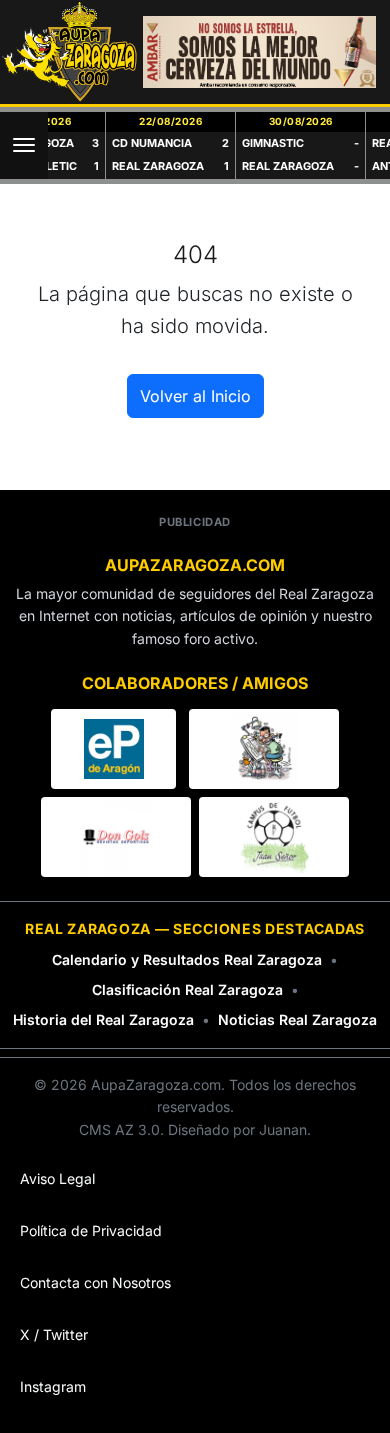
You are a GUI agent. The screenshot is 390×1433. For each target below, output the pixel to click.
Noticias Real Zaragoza (297, 1019)
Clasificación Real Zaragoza (187, 989)
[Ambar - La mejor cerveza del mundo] (259, 52)
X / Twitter (54, 1334)
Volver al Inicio (195, 396)
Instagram (53, 1386)
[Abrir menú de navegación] (24, 145)
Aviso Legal (57, 1178)
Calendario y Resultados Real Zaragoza (187, 959)
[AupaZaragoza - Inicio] (70, 52)
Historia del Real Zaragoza (103, 1019)
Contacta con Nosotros (95, 1282)
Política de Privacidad (91, 1230)
